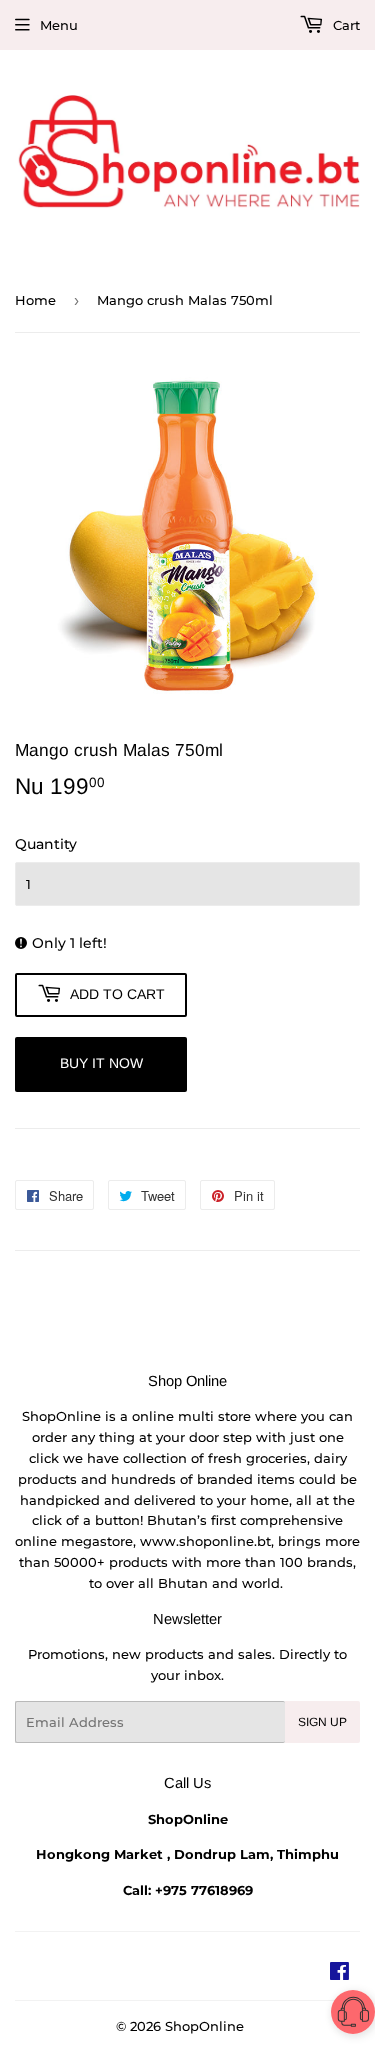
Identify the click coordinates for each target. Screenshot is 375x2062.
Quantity (46, 844)
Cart (344, 25)
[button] (353, 2015)
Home (35, 300)
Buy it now (101, 1063)
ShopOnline (204, 2026)
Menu (59, 25)
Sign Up (322, 1722)
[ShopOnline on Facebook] (339, 1974)
